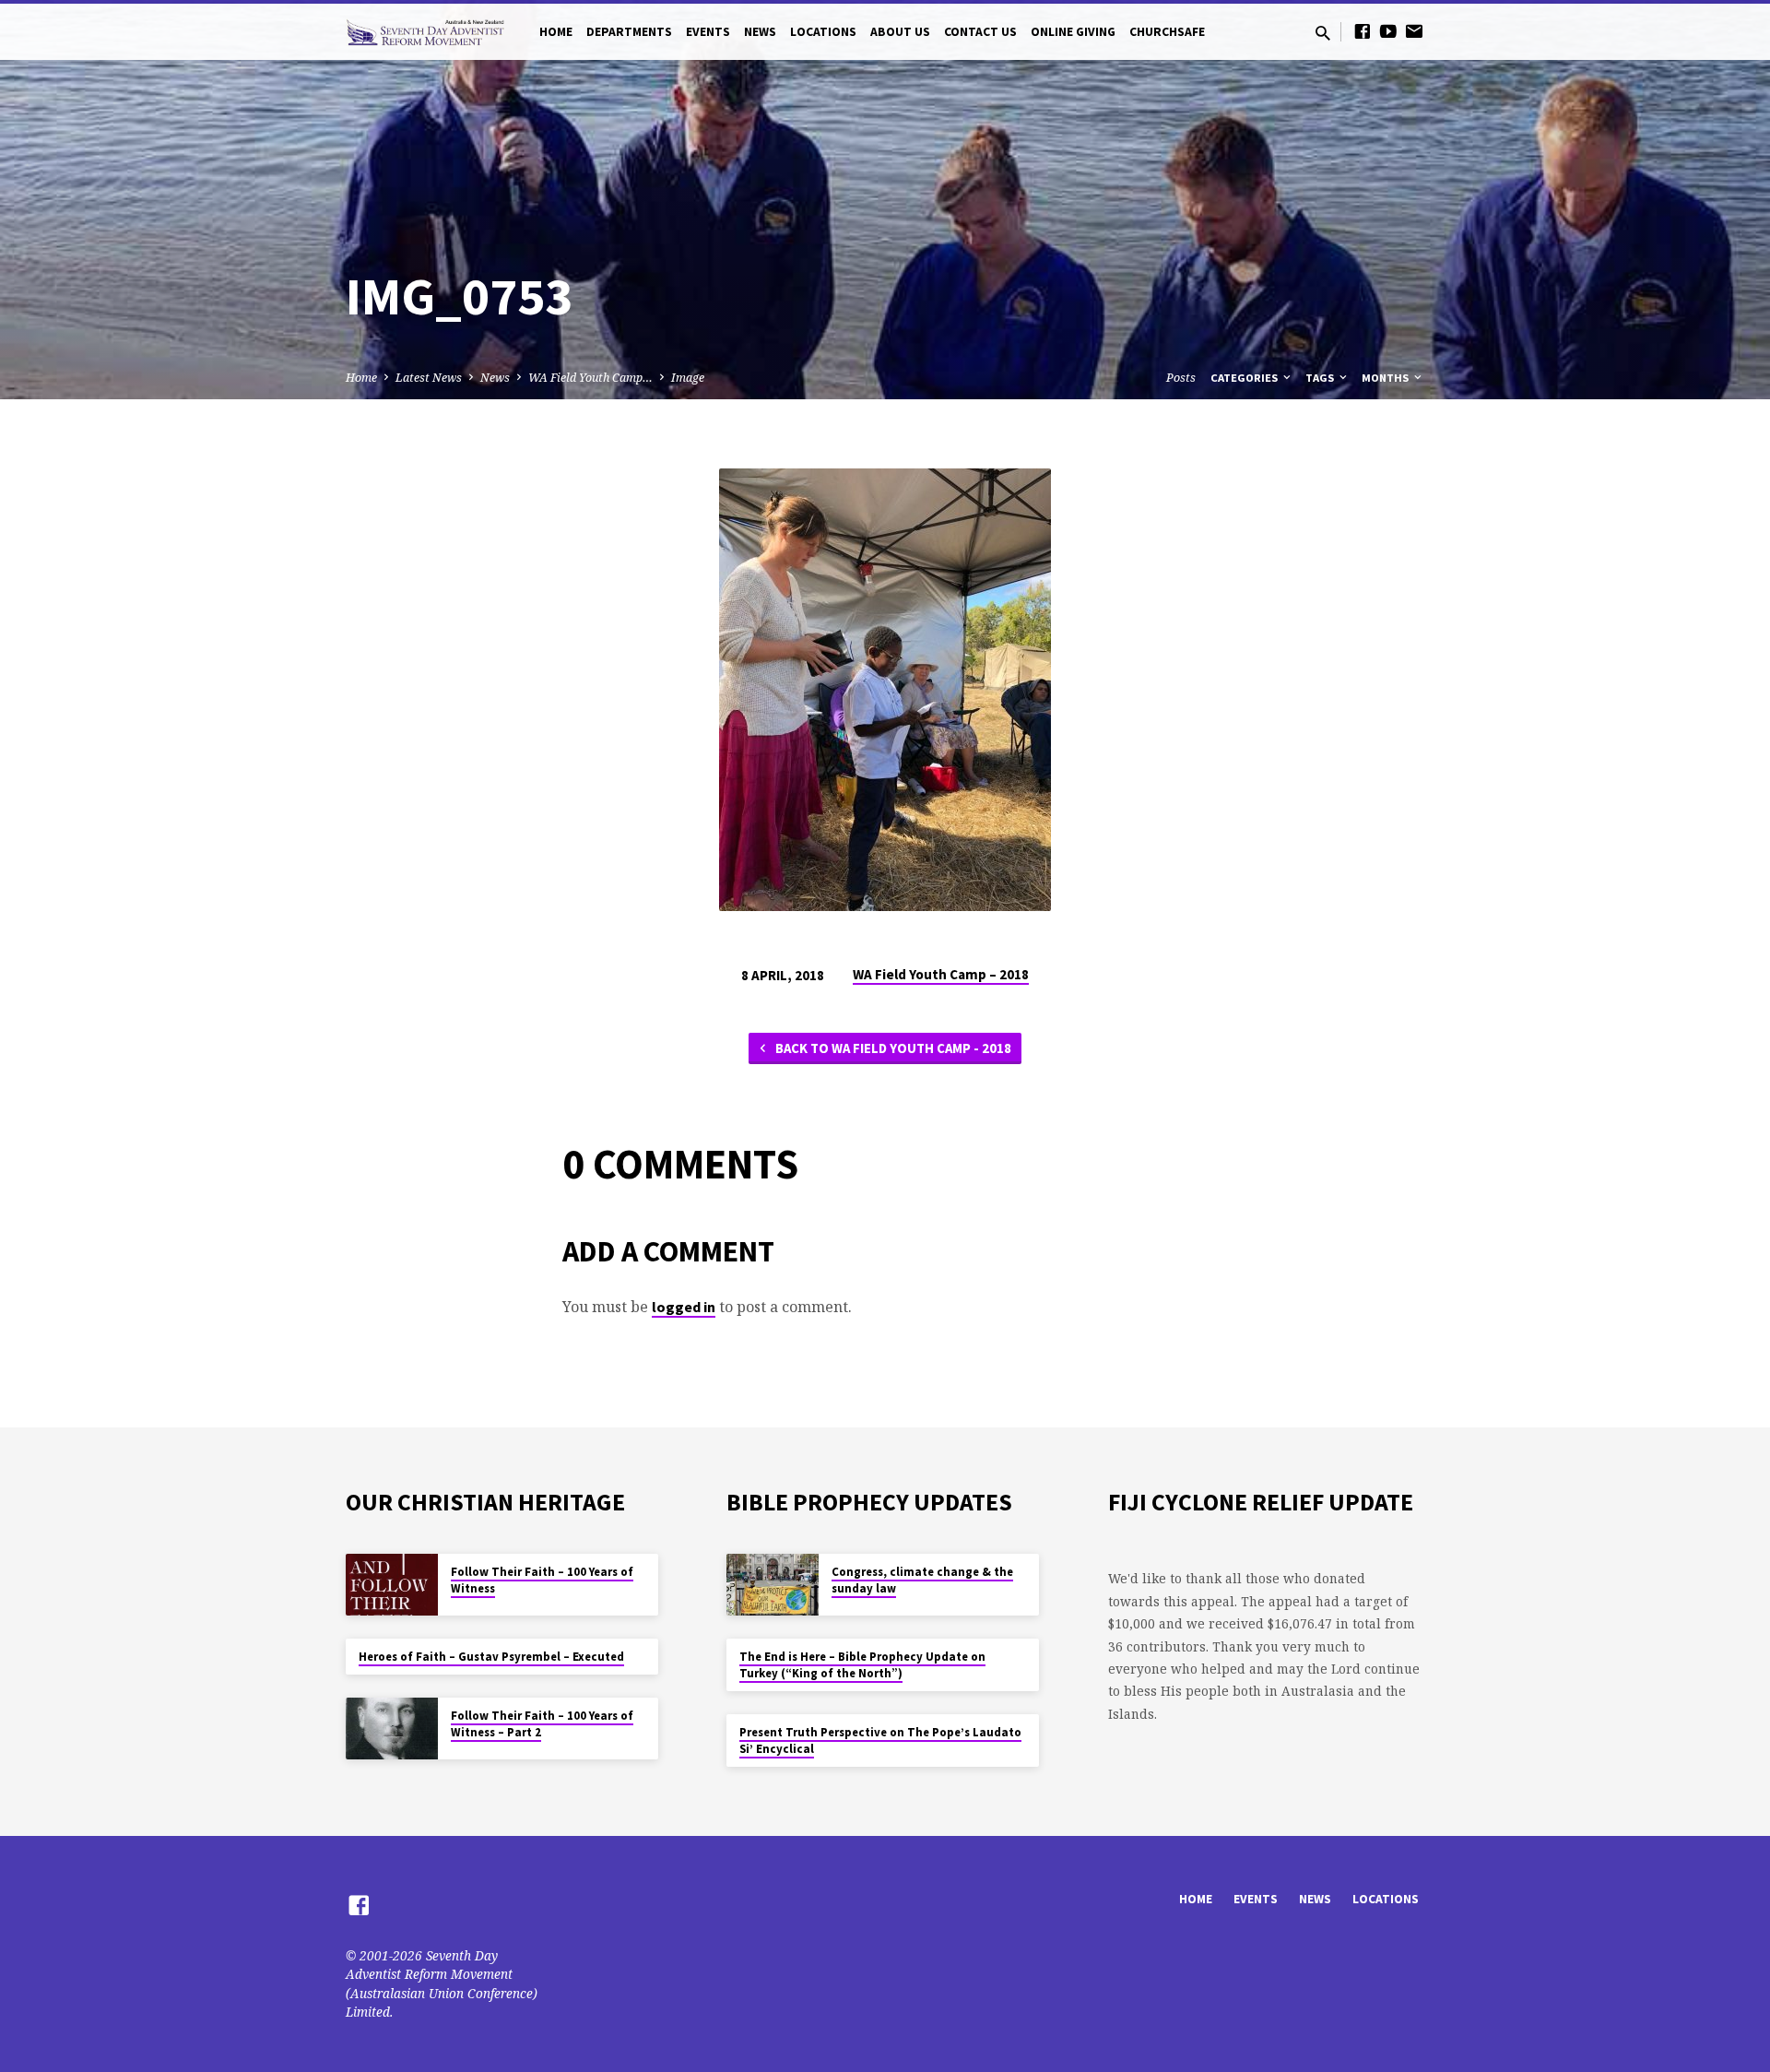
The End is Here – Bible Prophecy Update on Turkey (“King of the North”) (862, 1665)
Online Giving (1073, 32)
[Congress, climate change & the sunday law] (773, 1585)
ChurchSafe (1167, 32)
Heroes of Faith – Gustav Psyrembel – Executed (491, 1657)
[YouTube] (1388, 31)
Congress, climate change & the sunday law (922, 1580)
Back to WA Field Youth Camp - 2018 (892, 1048)
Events (708, 32)
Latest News (429, 378)
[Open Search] (1323, 33)
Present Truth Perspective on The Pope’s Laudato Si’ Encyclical (880, 1740)
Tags (1321, 378)
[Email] (1414, 31)
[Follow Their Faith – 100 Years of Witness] (392, 1585)
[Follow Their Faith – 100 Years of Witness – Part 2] (392, 1729)
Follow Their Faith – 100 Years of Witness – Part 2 (542, 1724)
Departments (629, 32)
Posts (1181, 378)
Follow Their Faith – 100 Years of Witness (542, 1580)
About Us (900, 32)
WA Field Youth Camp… (590, 378)
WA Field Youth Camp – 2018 (941, 974)
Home (556, 32)
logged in (684, 1307)
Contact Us (980, 32)
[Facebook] (1363, 31)
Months (1386, 378)
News (760, 32)
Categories (1245, 378)
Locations (823, 32)
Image (688, 378)
